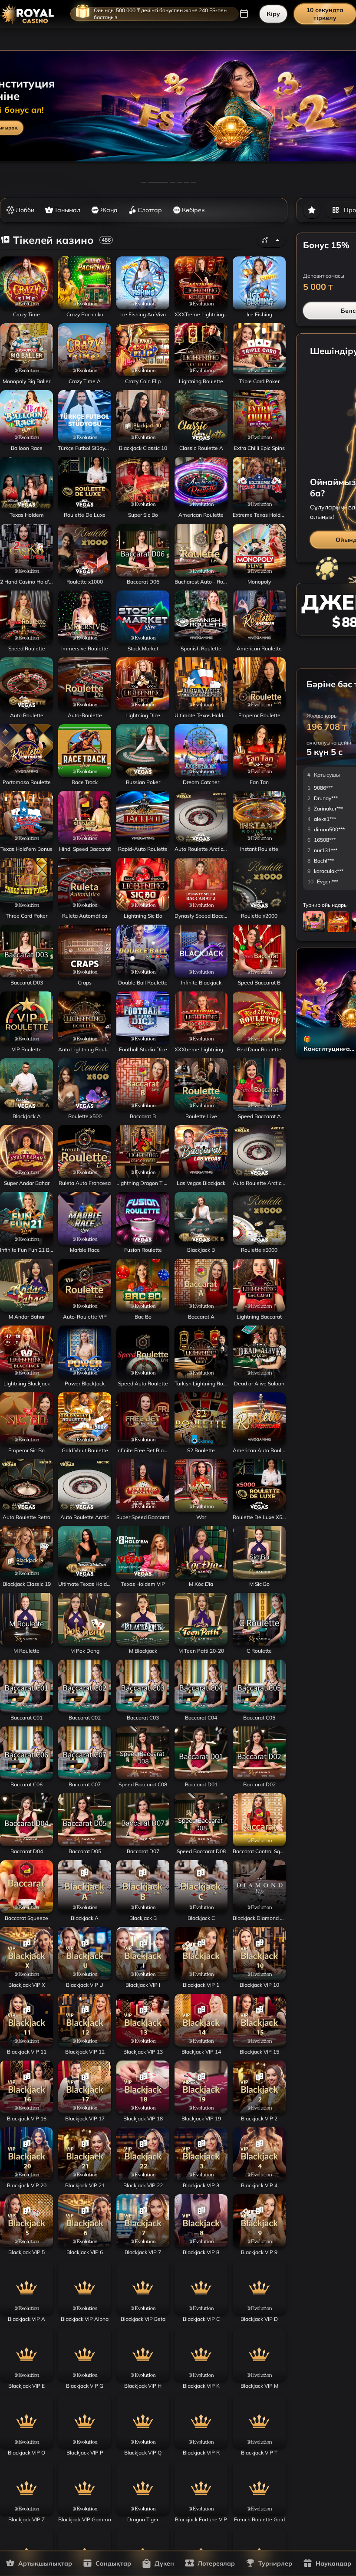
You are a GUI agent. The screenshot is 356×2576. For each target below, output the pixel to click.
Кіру (273, 14)
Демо (186, 1392)
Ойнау (26, 307)
